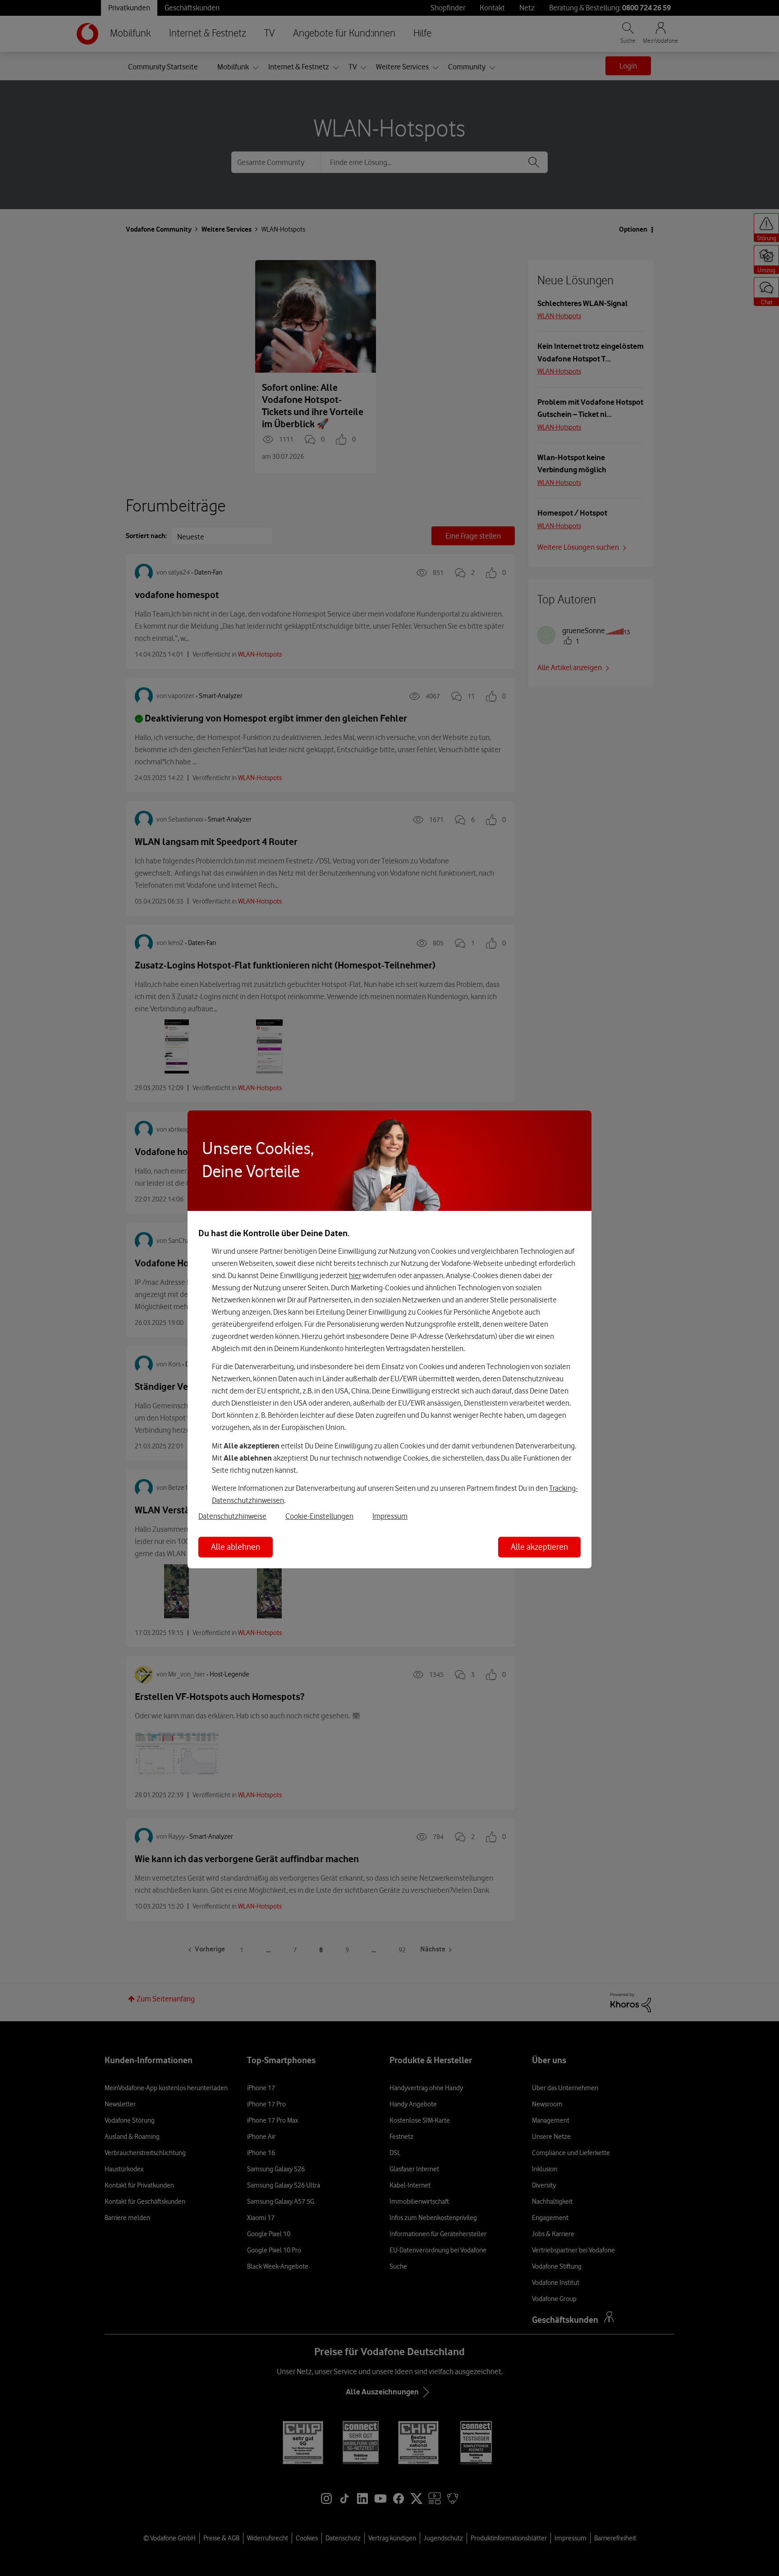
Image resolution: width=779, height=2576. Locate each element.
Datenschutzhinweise (232, 1516)
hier (355, 1275)
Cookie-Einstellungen (319, 1516)
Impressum (390, 1516)
